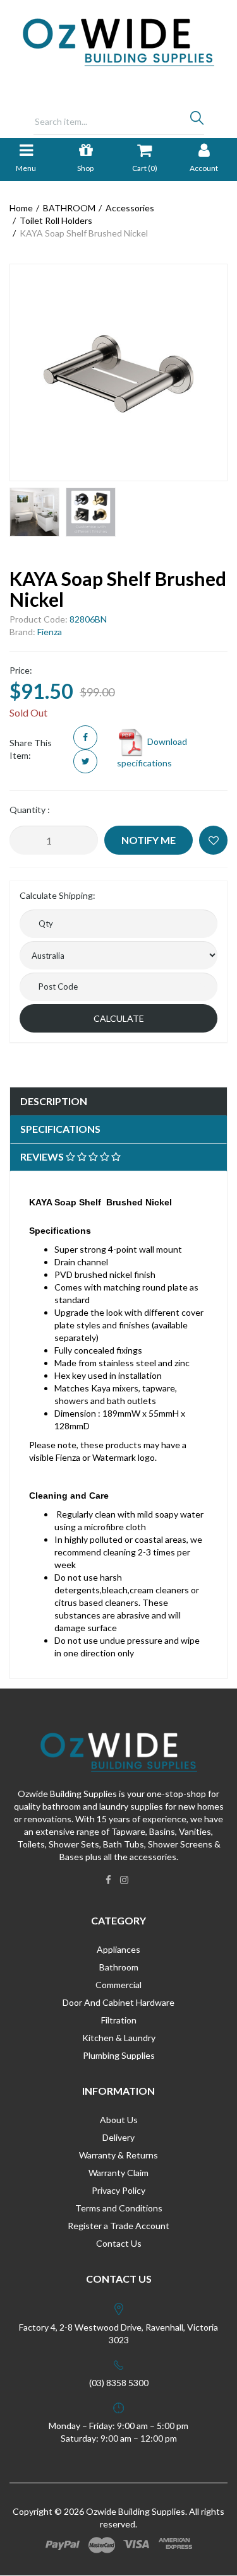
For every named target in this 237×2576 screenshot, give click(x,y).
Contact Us (119, 2243)
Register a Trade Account (118, 2226)
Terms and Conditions (119, 2208)
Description (54, 1101)
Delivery (118, 2137)
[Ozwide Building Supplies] (118, 41)
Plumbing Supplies (119, 2055)
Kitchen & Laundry (119, 2038)
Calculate (119, 1018)
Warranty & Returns (118, 2155)
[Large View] (34, 512)
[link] (108, 1880)
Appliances (118, 1949)
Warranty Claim (118, 2173)
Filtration (119, 2020)
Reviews (43, 1156)
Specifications (60, 1129)
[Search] (197, 121)
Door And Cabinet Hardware (118, 2002)
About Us (119, 2120)
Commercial (118, 1985)
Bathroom (119, 1967)
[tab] (118, 1102)
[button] (213, 840)
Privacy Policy (118, 2190)
